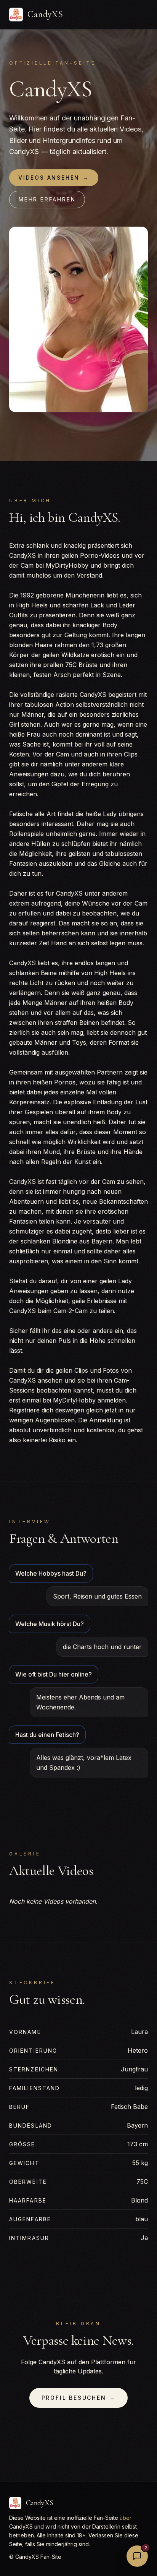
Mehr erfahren (47, 199)
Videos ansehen (54, 178)
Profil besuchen (79, 2398)
